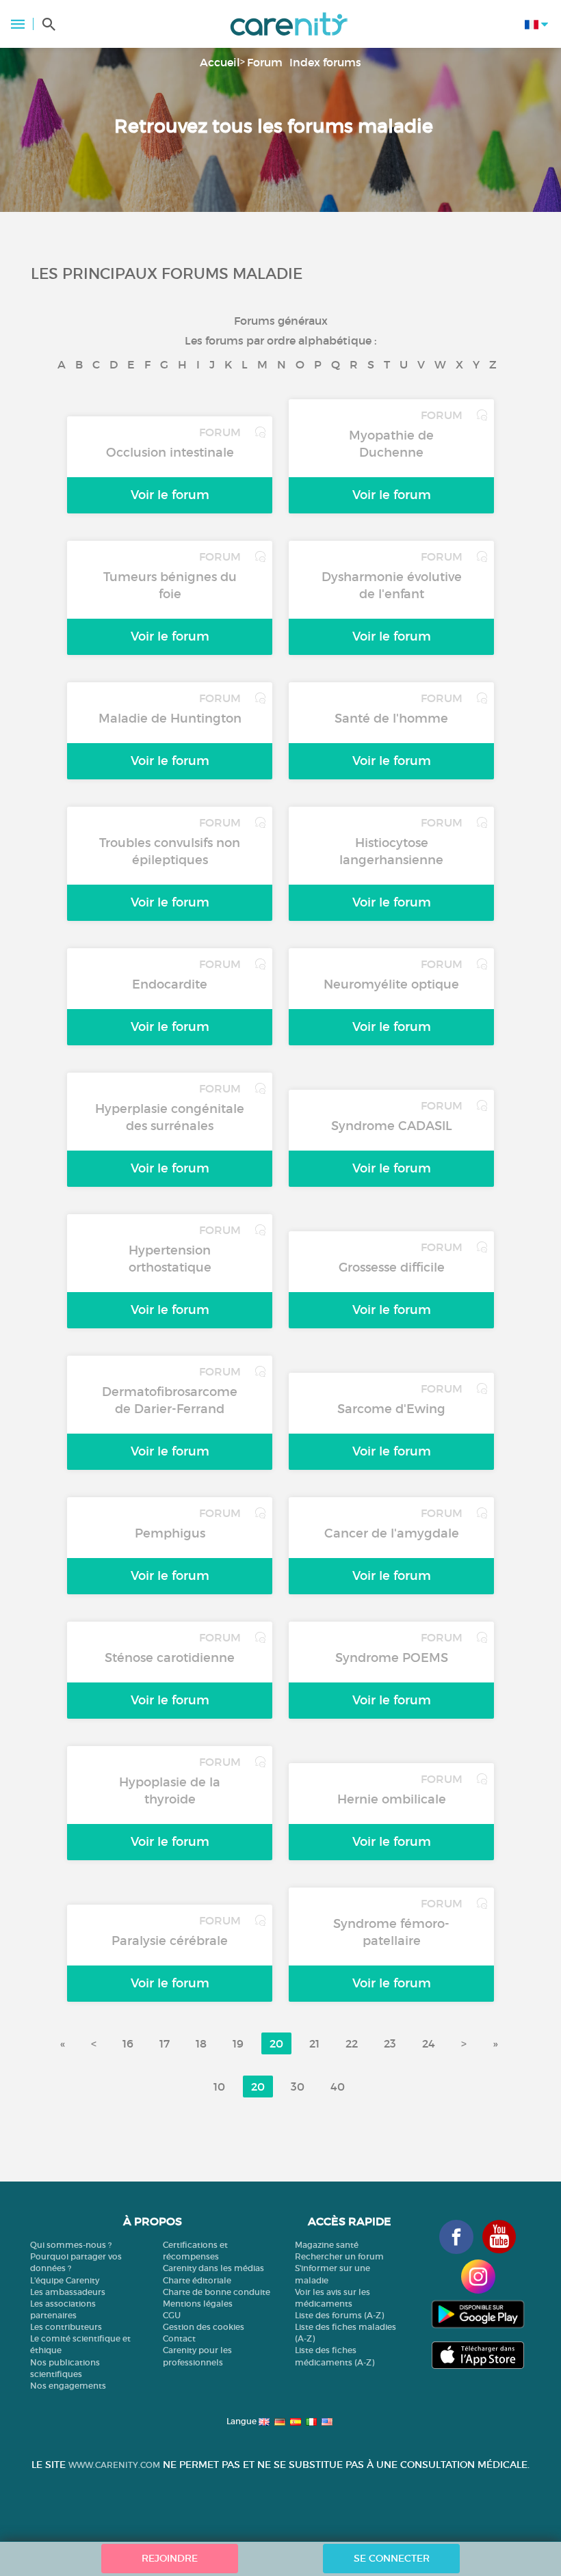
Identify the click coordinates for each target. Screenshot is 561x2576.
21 (314, 2043)
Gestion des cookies (204, 2327)
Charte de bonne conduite (217, 2292)
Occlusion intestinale (170, 453)
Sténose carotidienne (170, 1658)
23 (390, 2043)
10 (219, 2087)
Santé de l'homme (391, 719)
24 (429, 2043)
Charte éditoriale (197, 2280)
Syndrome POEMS (392, 1658)
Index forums (325, 62)
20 (276, 2043)
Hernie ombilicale (392, 1799)
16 (128, 2043)
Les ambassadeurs (68, 2292)
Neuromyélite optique (391, 984)
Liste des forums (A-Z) (339, 2315)
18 (201, 2043)
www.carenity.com (114, 2465)
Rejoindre (170, 2558)
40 (338, 2087)
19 (238, 2043)
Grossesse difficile (392, 1267)
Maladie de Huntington (170, 719)
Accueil (220, 62)
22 (352, 2043)
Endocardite (170, 984)
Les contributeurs (66, 2327)
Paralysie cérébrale (170, 1941)
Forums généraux (281, 321)
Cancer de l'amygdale (392, 1533)
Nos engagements (68, 2386)
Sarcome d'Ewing (391, 1409)
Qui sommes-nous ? (71, 2245)
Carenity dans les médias (213, 2268)
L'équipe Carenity (65, 2280)
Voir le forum (170, 495)
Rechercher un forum (339, 2256)
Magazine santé (327, 2245)
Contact (179, 2338)
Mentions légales (198, 2304)
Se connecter (392, 2558)
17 (165, 2043)
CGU (172, 2315)
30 (298, 2087)
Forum (265, 62)
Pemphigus (170, 1533)
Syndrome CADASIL (392, 1126)
